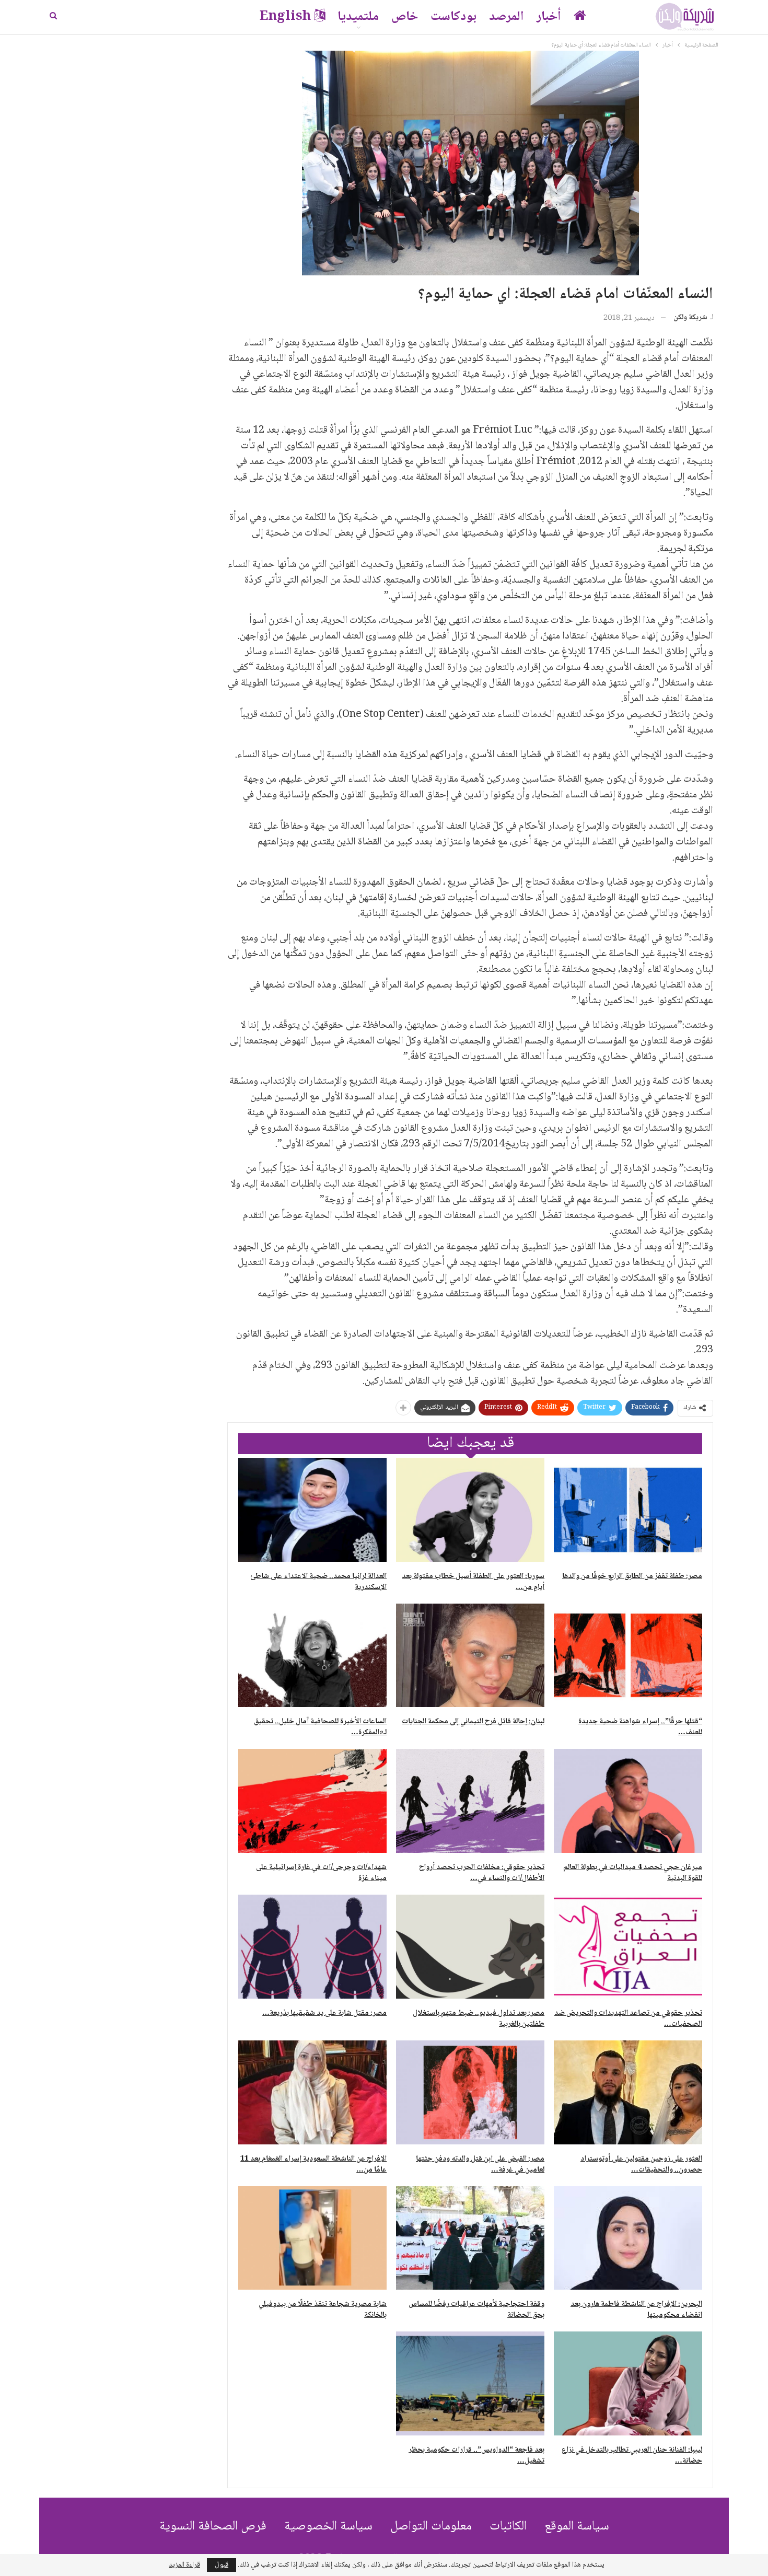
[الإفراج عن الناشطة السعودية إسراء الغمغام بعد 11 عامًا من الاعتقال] (312, 2092)
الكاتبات (508, 2527)
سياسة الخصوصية (328, 2527)
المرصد (507, 17)
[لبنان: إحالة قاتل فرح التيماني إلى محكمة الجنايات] (470, 1656)
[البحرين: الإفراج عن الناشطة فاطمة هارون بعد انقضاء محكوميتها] (628, 2238)
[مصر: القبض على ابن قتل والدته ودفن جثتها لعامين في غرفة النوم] (470, 2092)
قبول (222, 2565)
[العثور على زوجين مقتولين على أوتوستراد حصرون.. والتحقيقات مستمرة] (628, 2092)
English (285, 17)
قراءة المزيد (184, 2565)
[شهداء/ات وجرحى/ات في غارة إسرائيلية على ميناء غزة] (312, 1801)
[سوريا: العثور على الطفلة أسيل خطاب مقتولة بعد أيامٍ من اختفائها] (470, 1510)
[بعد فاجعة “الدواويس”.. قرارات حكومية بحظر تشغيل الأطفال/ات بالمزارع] (470, 2383)
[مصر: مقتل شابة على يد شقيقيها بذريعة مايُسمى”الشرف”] (312, 1947)
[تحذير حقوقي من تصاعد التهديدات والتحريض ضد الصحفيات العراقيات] (628, 1947)
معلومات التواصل (431, 2527)
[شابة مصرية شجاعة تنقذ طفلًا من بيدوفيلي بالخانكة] (312, 2238)
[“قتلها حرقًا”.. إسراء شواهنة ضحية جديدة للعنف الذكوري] (628, 1656)
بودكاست (453, 17)
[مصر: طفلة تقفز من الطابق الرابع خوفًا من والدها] (628, 1510)
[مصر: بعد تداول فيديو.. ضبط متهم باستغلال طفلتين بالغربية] (470, 1947)
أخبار (549, 17)
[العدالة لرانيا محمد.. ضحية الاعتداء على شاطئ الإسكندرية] (312, 1510)
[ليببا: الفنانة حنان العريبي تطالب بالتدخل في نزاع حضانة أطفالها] (628, 2383)
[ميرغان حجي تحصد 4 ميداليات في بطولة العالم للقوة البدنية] (628, 1801)
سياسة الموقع (577, 2527)
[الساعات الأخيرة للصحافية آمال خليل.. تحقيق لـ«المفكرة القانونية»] (312, 1656)
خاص (405, 17)
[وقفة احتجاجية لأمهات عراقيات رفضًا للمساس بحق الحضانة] (470, 2238)
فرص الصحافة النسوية (213, 2527)
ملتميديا (358, 17)
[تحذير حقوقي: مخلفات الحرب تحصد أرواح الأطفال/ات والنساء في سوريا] (470, 1801)
